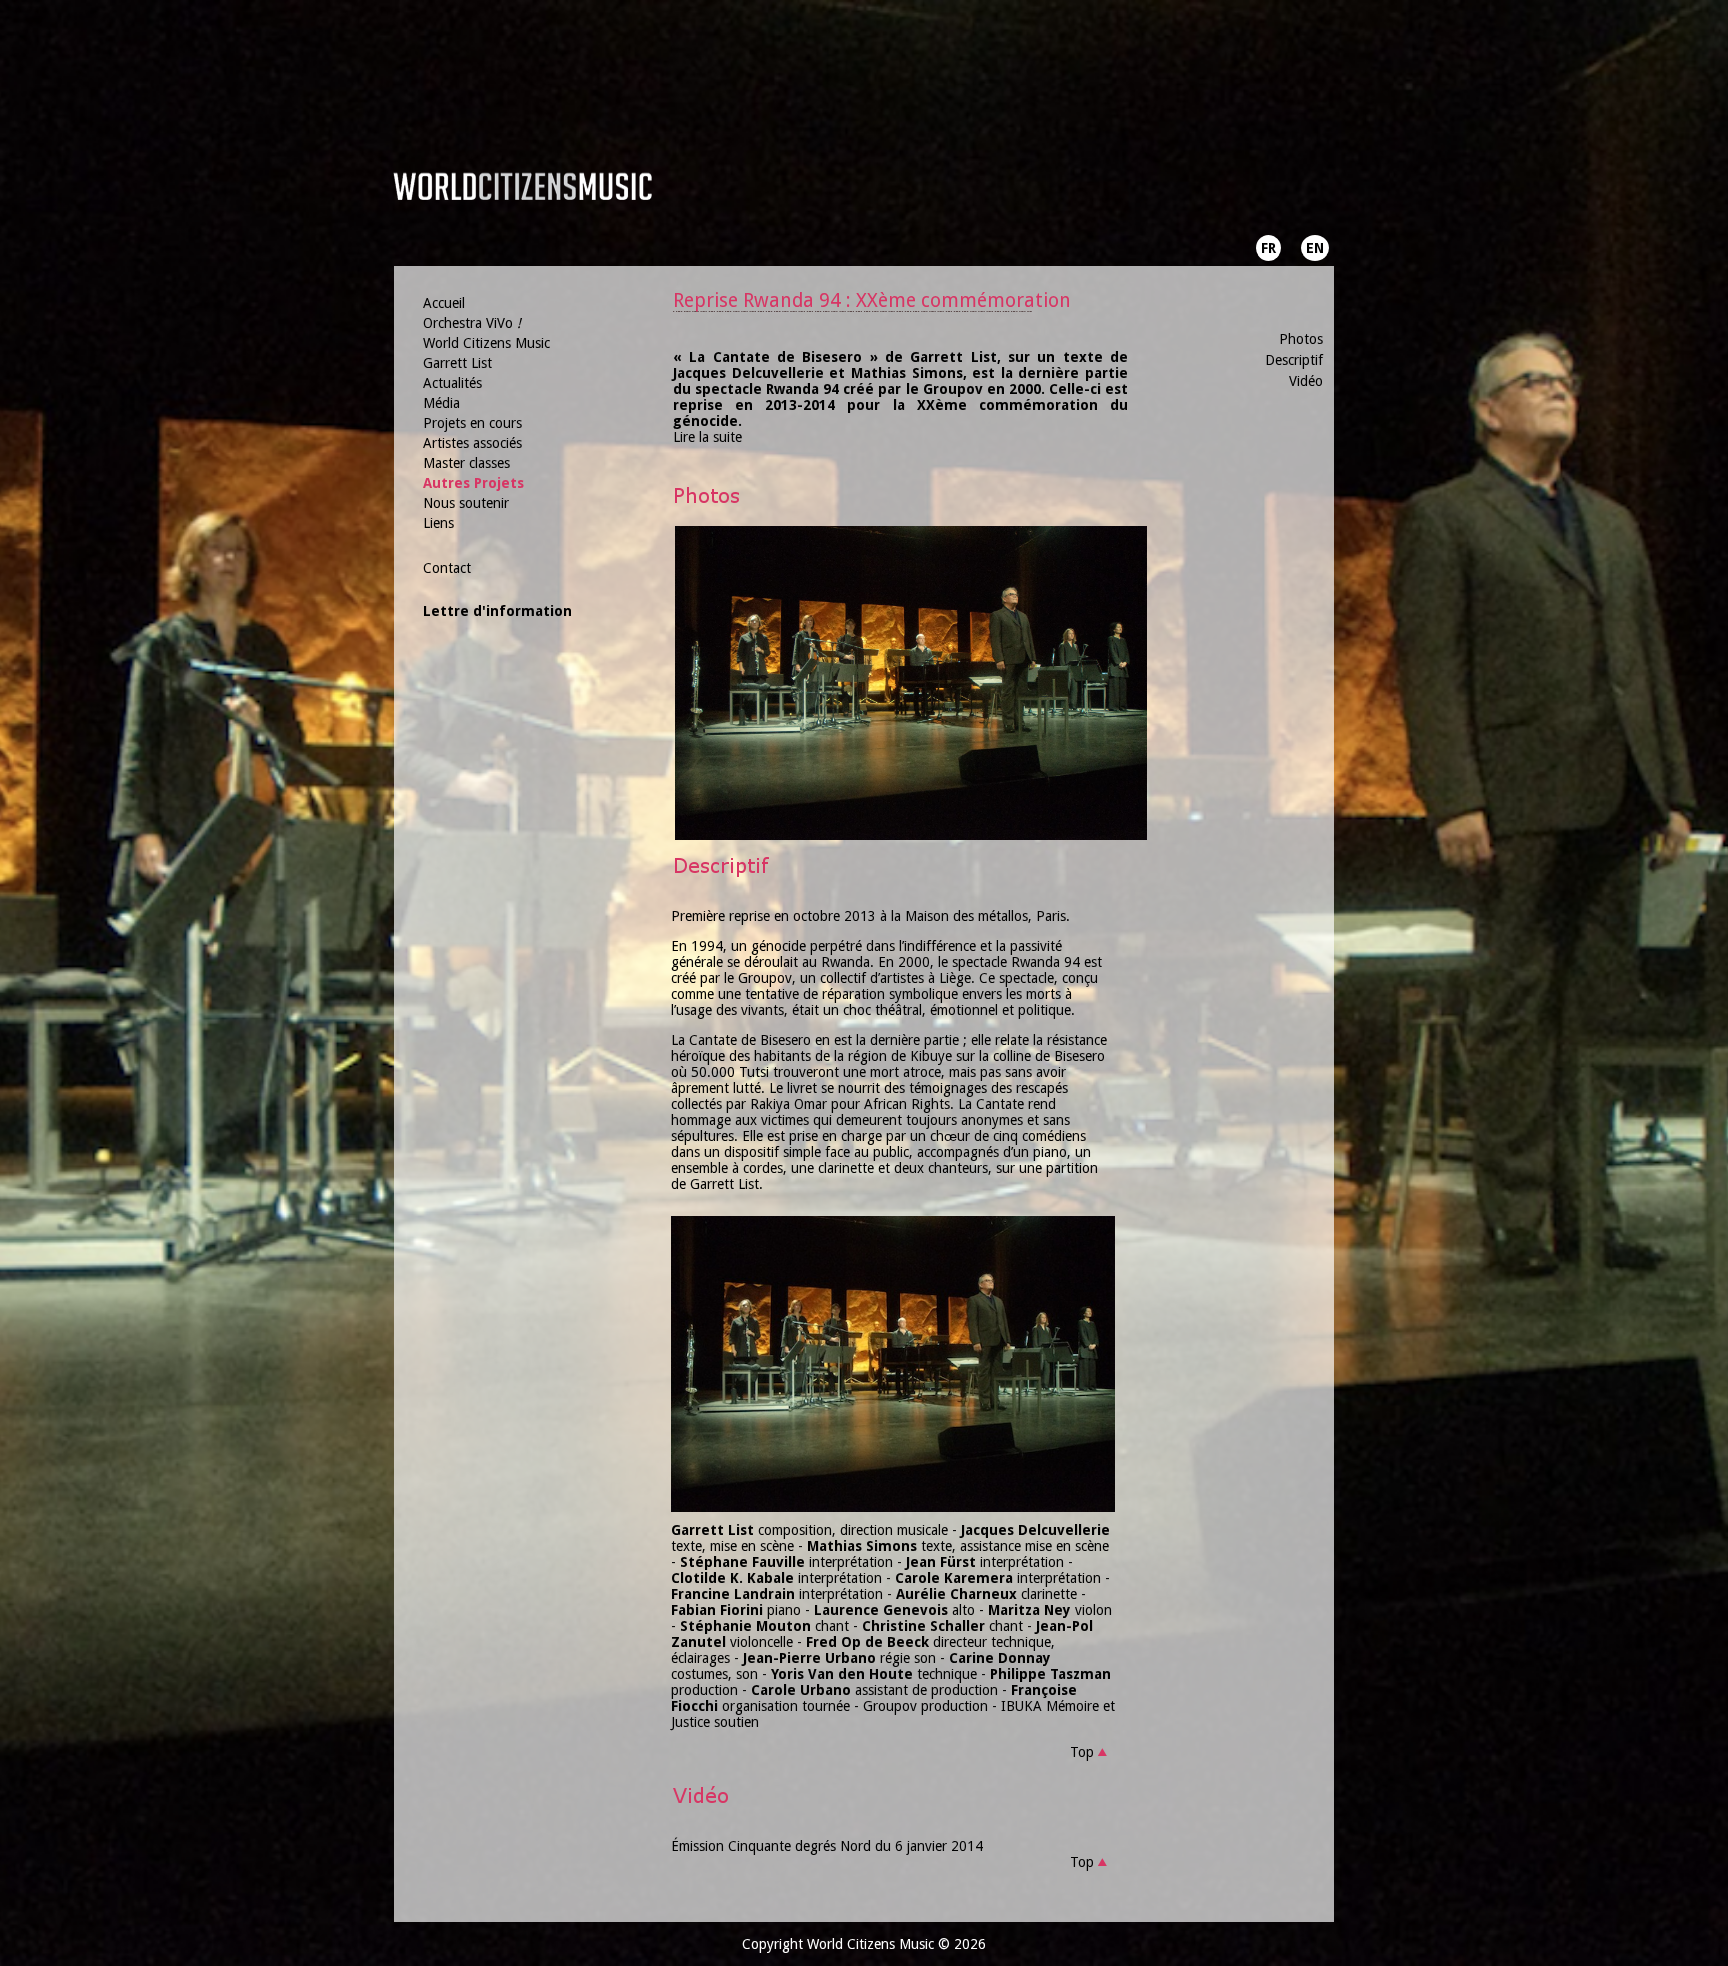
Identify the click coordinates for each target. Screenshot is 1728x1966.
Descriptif (1294, 360)
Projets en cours (472, 423)
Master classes (466, 463)
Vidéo (1306, 381)
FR (1268, 248)
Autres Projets (473, 483)
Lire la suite (707, 437)
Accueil (444, 303)
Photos (1301, 339)
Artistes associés (472, 443)
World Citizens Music (486, 343)
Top (1082, 1752)
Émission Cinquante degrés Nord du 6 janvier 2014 (827, 1846)
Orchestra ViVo (472, 323)
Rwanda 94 (1045, 962)
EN (1315, 248)
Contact (447, 568)
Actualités (452, 383)
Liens (438, 523)
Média (441, 403)
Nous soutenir (466, 503)
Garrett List (457, 363)
